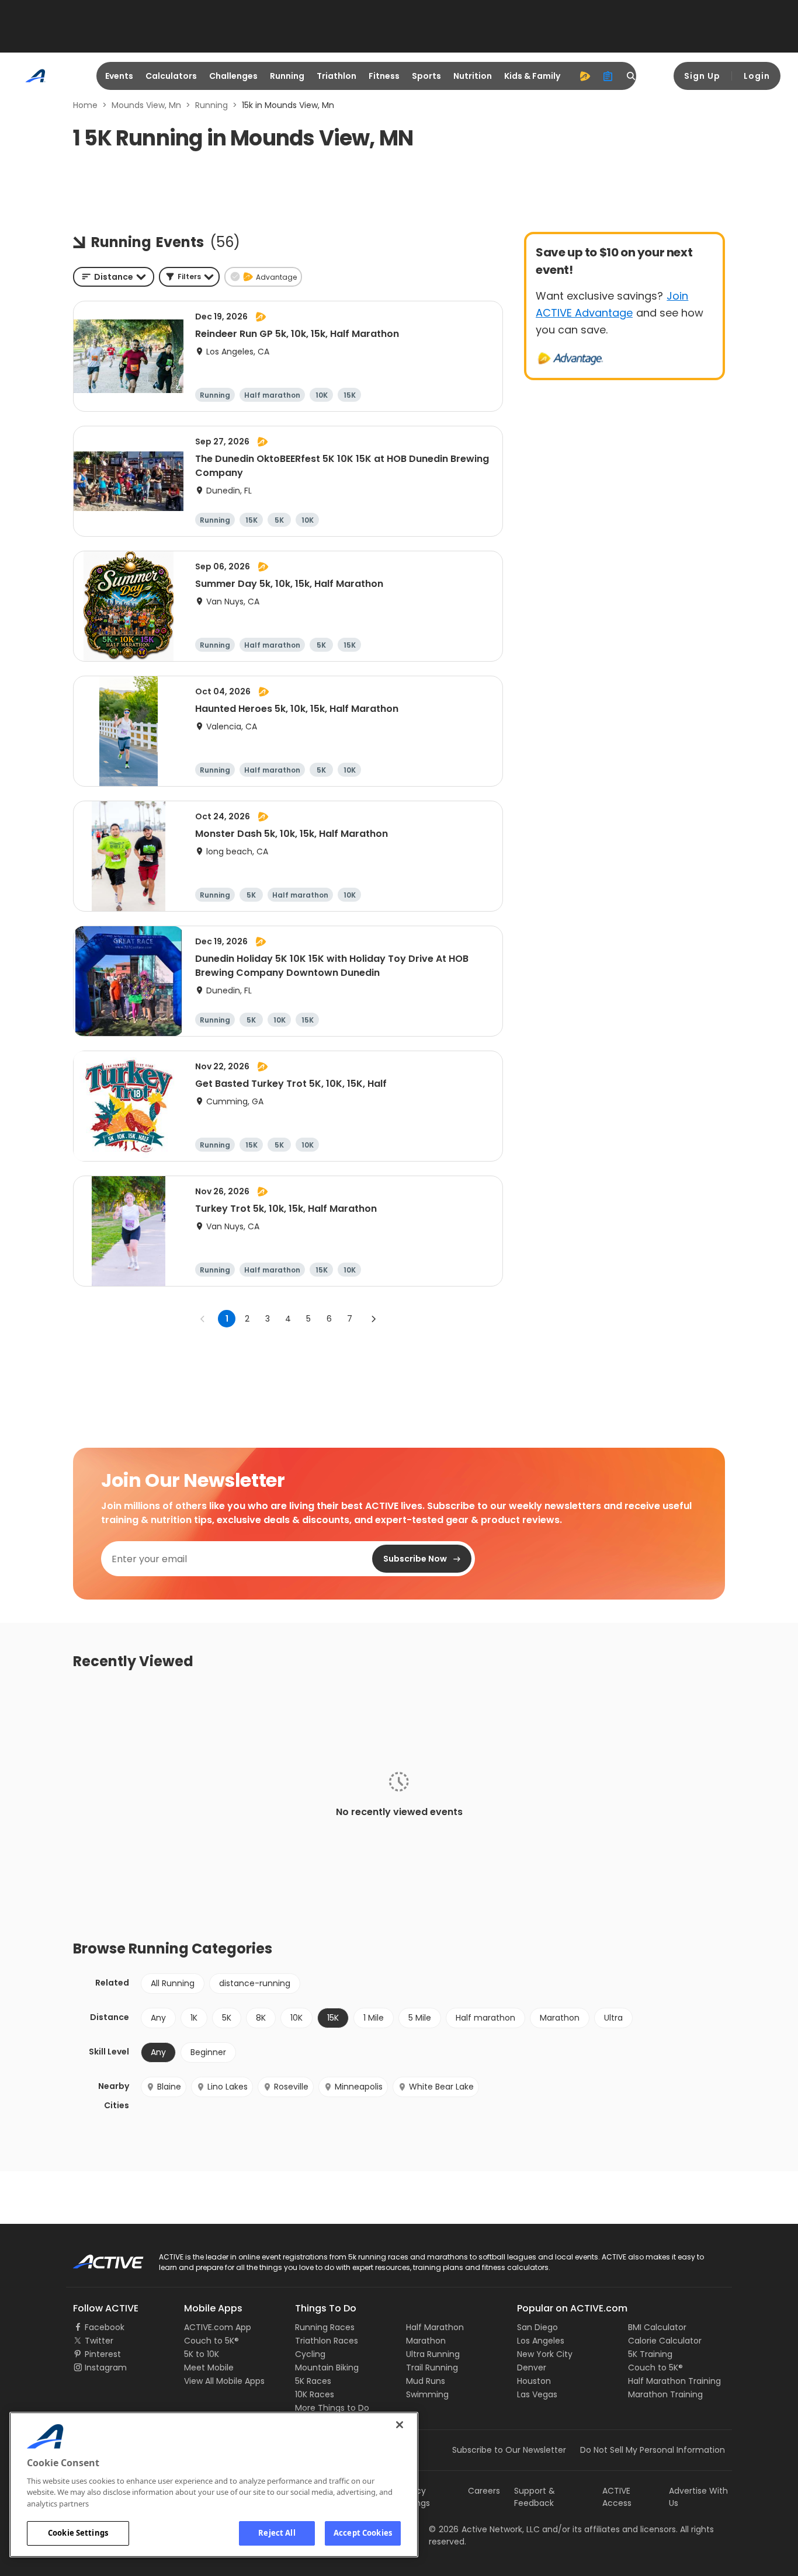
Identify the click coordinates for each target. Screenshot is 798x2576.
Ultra (613, 2018)
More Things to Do (332, 2408)
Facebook (105, 2327)
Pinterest (103, 2354)
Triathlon (336, 76)
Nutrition (473, 76)
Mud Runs (426, 2381)
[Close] (400, 2425)
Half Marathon (435, 2327)
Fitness (384, 76)
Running (287, 76)
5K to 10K (202, 2354)
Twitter (99, 2341)
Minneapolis (359, 2087)
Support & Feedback (535, 2497)
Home (85, 105)
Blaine (169, 2087)
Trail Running (432, 2368)
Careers (484, 2491)
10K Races (315, 2394)
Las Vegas (537, 2394)
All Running (173, 1983)
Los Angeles (541, 2341)
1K (194, 2018)
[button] (189, 277)
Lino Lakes (228, 2087)
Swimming (427, 2394)
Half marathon (485, 2018)
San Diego (537, 2327)
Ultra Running (433, 2354)
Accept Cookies (363, 2533)
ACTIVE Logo (98, 2258)
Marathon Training (665, 2394)
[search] (632, 76)
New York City (545, 2354)
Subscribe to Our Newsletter (509, 2450)
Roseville (291, 2087)
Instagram (106, 2368)
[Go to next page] (373, 1319)
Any (158, 2018)
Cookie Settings (78, 2533)
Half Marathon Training (674, 2381)
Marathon (560, 2018)
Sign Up (702, 76)
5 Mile (420, 2018)
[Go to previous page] (203, 1319)
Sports (426, 76)
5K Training (650, 2354)
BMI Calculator (657, 2327)
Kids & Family (532, 76)
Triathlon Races (327, 2341)
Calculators (171, 76)
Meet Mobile (209, 2368)
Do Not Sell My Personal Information (653, 2450)
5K (227, 2018)
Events (119, 76)
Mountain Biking (327, 2368)
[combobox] (114, 277)
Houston (534, 2381)
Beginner (208, 2052)
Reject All (277, 2533)
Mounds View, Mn (146, 105)
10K (296, 2018)
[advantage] (585, 76)
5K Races (313, 2381)
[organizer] (608, 76)
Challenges (233, 76)
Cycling (310, 2354)
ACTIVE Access (617, 2497)
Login (757, 76)
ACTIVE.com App (218, 2327)
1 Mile (374, 2018)
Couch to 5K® (211, 2341)
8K (261, 2018)
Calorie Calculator (665, 2341)
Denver (532, 2368)
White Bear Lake (441, 2087)
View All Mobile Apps (224, 2381)
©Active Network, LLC (484, 2529)
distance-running (255, 1983)
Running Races (325, 2327)
